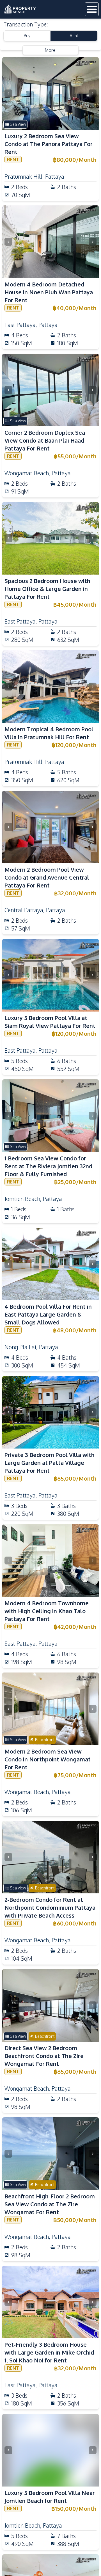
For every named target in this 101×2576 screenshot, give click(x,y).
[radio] (27, 36)
